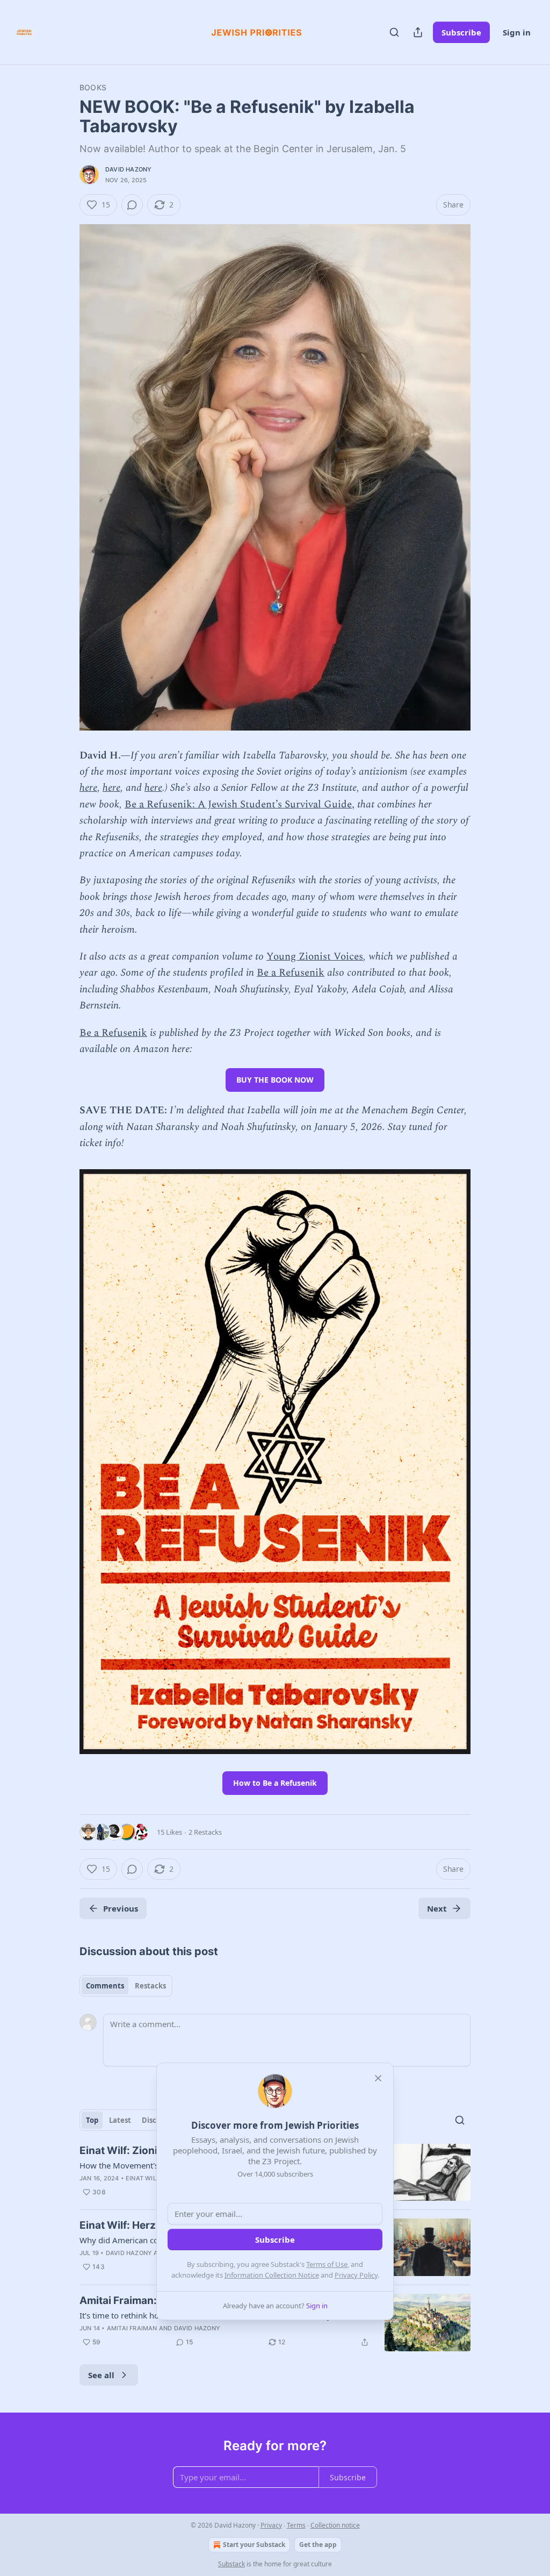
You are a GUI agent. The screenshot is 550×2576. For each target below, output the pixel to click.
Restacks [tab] (150, 1986)
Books (93, 87)
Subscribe (461, 32)
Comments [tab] (105, 1986)
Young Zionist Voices (315, 957)
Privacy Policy (356, 2275)
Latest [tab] (120, 2120)
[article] (275, 2323)
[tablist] (126, 1986)
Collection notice (335, 2525)
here (88, 788)
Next (437, 1908)
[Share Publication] (418, 32)
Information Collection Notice (272, 2275)
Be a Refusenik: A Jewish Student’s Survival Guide (238, 804)
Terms (296, 2525)
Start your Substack (254, 2545)
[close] (378, 2078)
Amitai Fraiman (132, 2328)
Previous (121, 1908)
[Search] (394, 32)
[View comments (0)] (132, 205)
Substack (231, 2564)
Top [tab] (92, 2120)
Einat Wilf (143, 2178)
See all (101, 2375)
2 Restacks (205, 1832)
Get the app (318, 2545)
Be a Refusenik (291, 973)
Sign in (517, 32)
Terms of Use (327, 2264)
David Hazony (128, 169)
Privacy (271, 2525)
